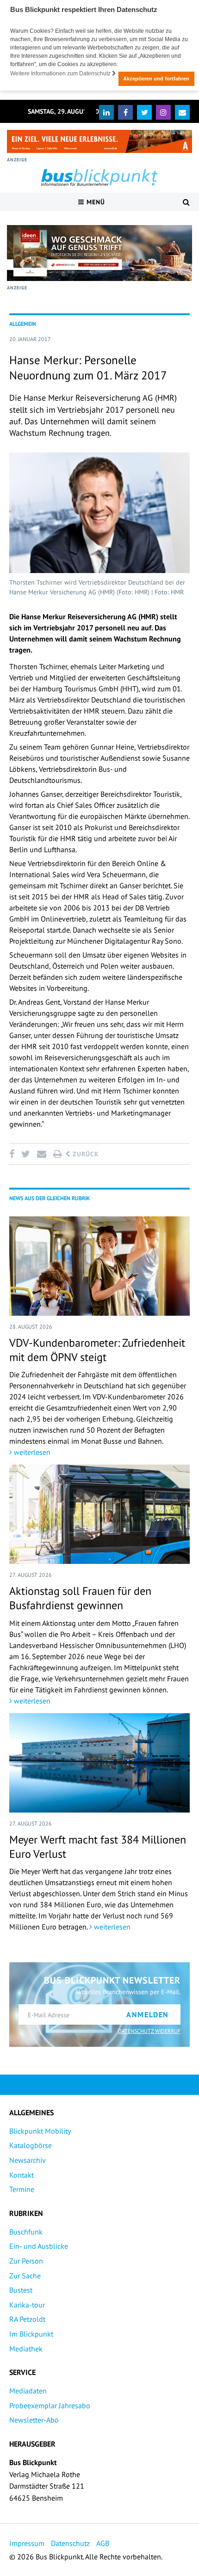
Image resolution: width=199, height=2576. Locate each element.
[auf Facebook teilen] (13, 1154)
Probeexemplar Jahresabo (50, 2405)
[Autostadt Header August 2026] (99, 141)
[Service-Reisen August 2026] (99, 253)
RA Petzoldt (27, 2319)
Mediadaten (28, 2391)
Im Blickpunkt (31, 2334)
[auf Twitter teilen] (25, 1154)
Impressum (27, 2543)
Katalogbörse (31, 2145)
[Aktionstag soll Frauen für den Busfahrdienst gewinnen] (99, 1514)
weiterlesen (31, 1452)
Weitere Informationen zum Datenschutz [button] (61, 73)
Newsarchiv (28, 2160)
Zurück (85, 1154)
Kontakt (22, 2175)
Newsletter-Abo (34, 2420)
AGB (103, 2543)
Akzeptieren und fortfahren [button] (156, 79)
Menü (95, 202)
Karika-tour (27, 2305)
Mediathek (26, 2349)
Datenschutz (70, 2543)
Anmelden (148, 2014)
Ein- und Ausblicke (39, 2246)
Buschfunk (26, 2232)
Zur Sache (25, 2276)
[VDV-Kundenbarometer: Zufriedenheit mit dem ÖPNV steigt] (99, 1266)
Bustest (21, 2290)
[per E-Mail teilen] (41, 1154)
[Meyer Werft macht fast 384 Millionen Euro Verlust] (99, 1763)
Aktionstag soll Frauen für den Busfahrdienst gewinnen (80, 1598)
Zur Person (26, 2261)
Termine (22, 2189)
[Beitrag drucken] (57, 1154)
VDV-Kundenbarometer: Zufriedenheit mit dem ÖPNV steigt (97, 1350)
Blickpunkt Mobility (40, 2131)
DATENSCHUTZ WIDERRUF (149, 2031)
